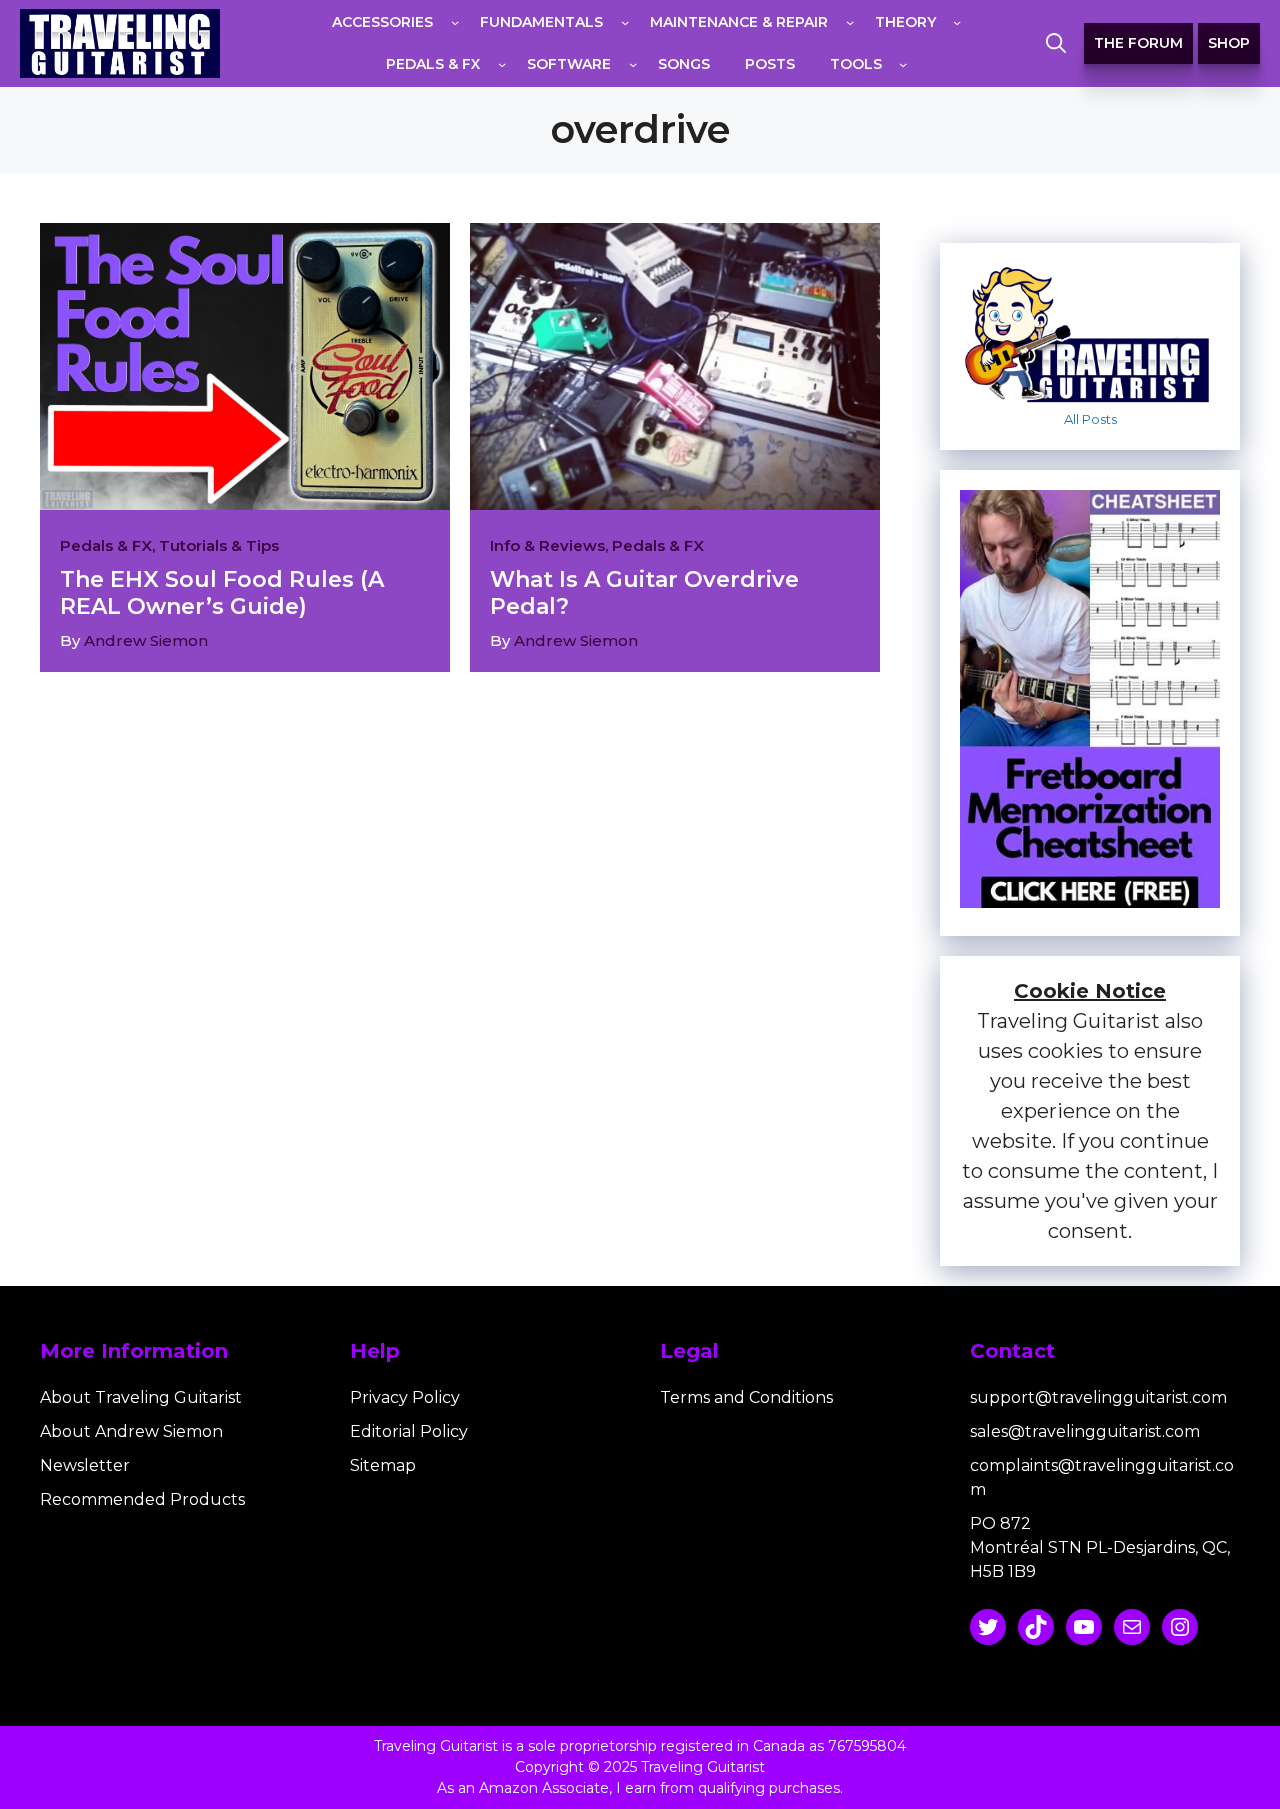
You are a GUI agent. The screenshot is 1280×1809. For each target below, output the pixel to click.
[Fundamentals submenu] (625, 22)
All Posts (1090, 419)
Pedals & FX (106, 545)
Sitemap (383, 1465)
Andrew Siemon (146, 640)
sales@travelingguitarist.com (1085, 1431)
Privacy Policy (405, 1397)
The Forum (1138, 43)
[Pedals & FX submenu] (502, 64)
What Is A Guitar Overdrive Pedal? (644, 592)
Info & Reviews (547, 545)
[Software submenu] (633, 64)
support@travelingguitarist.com (1098, 1397)
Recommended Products (142, 1499)
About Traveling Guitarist (141, 1397)
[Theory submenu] (957, 22)
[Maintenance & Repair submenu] (850, 22)
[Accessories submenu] (455, 22)
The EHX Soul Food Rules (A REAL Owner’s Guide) (222, 592)
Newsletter (85, 1465)
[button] (1056, 44)
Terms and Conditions (746, 1397)
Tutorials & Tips (219, 545)
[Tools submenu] (903, 64)
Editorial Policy (409, 1431)
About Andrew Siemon (131, 1431)
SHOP (1229, 43)
